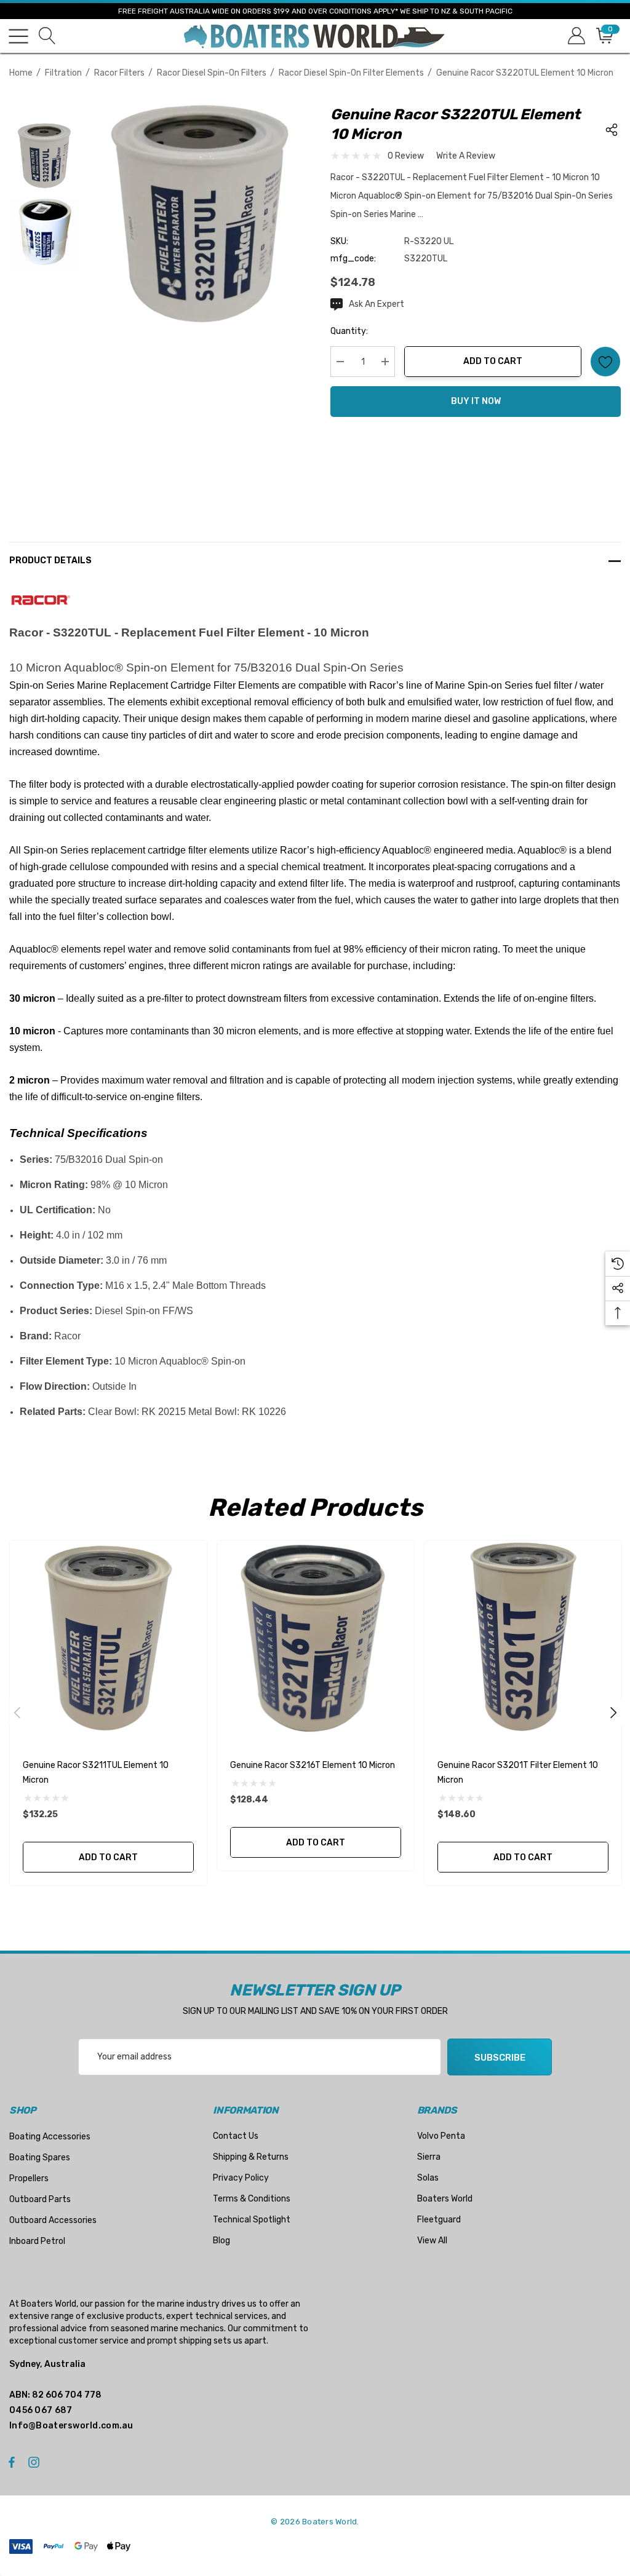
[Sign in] (576, 36)
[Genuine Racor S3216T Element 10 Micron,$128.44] (316, 1639)
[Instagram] (36, 2462)
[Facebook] (12, 2462)
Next (613, 1713)
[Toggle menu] (18, 36)
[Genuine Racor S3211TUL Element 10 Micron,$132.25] (108, 1639)
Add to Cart (493, 361)
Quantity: (349, 331)
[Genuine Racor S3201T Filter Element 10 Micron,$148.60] (523, 1639)
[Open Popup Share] (612, 130)
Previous (17, 1713)
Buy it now (476, 401)
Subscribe (500, 2058)
